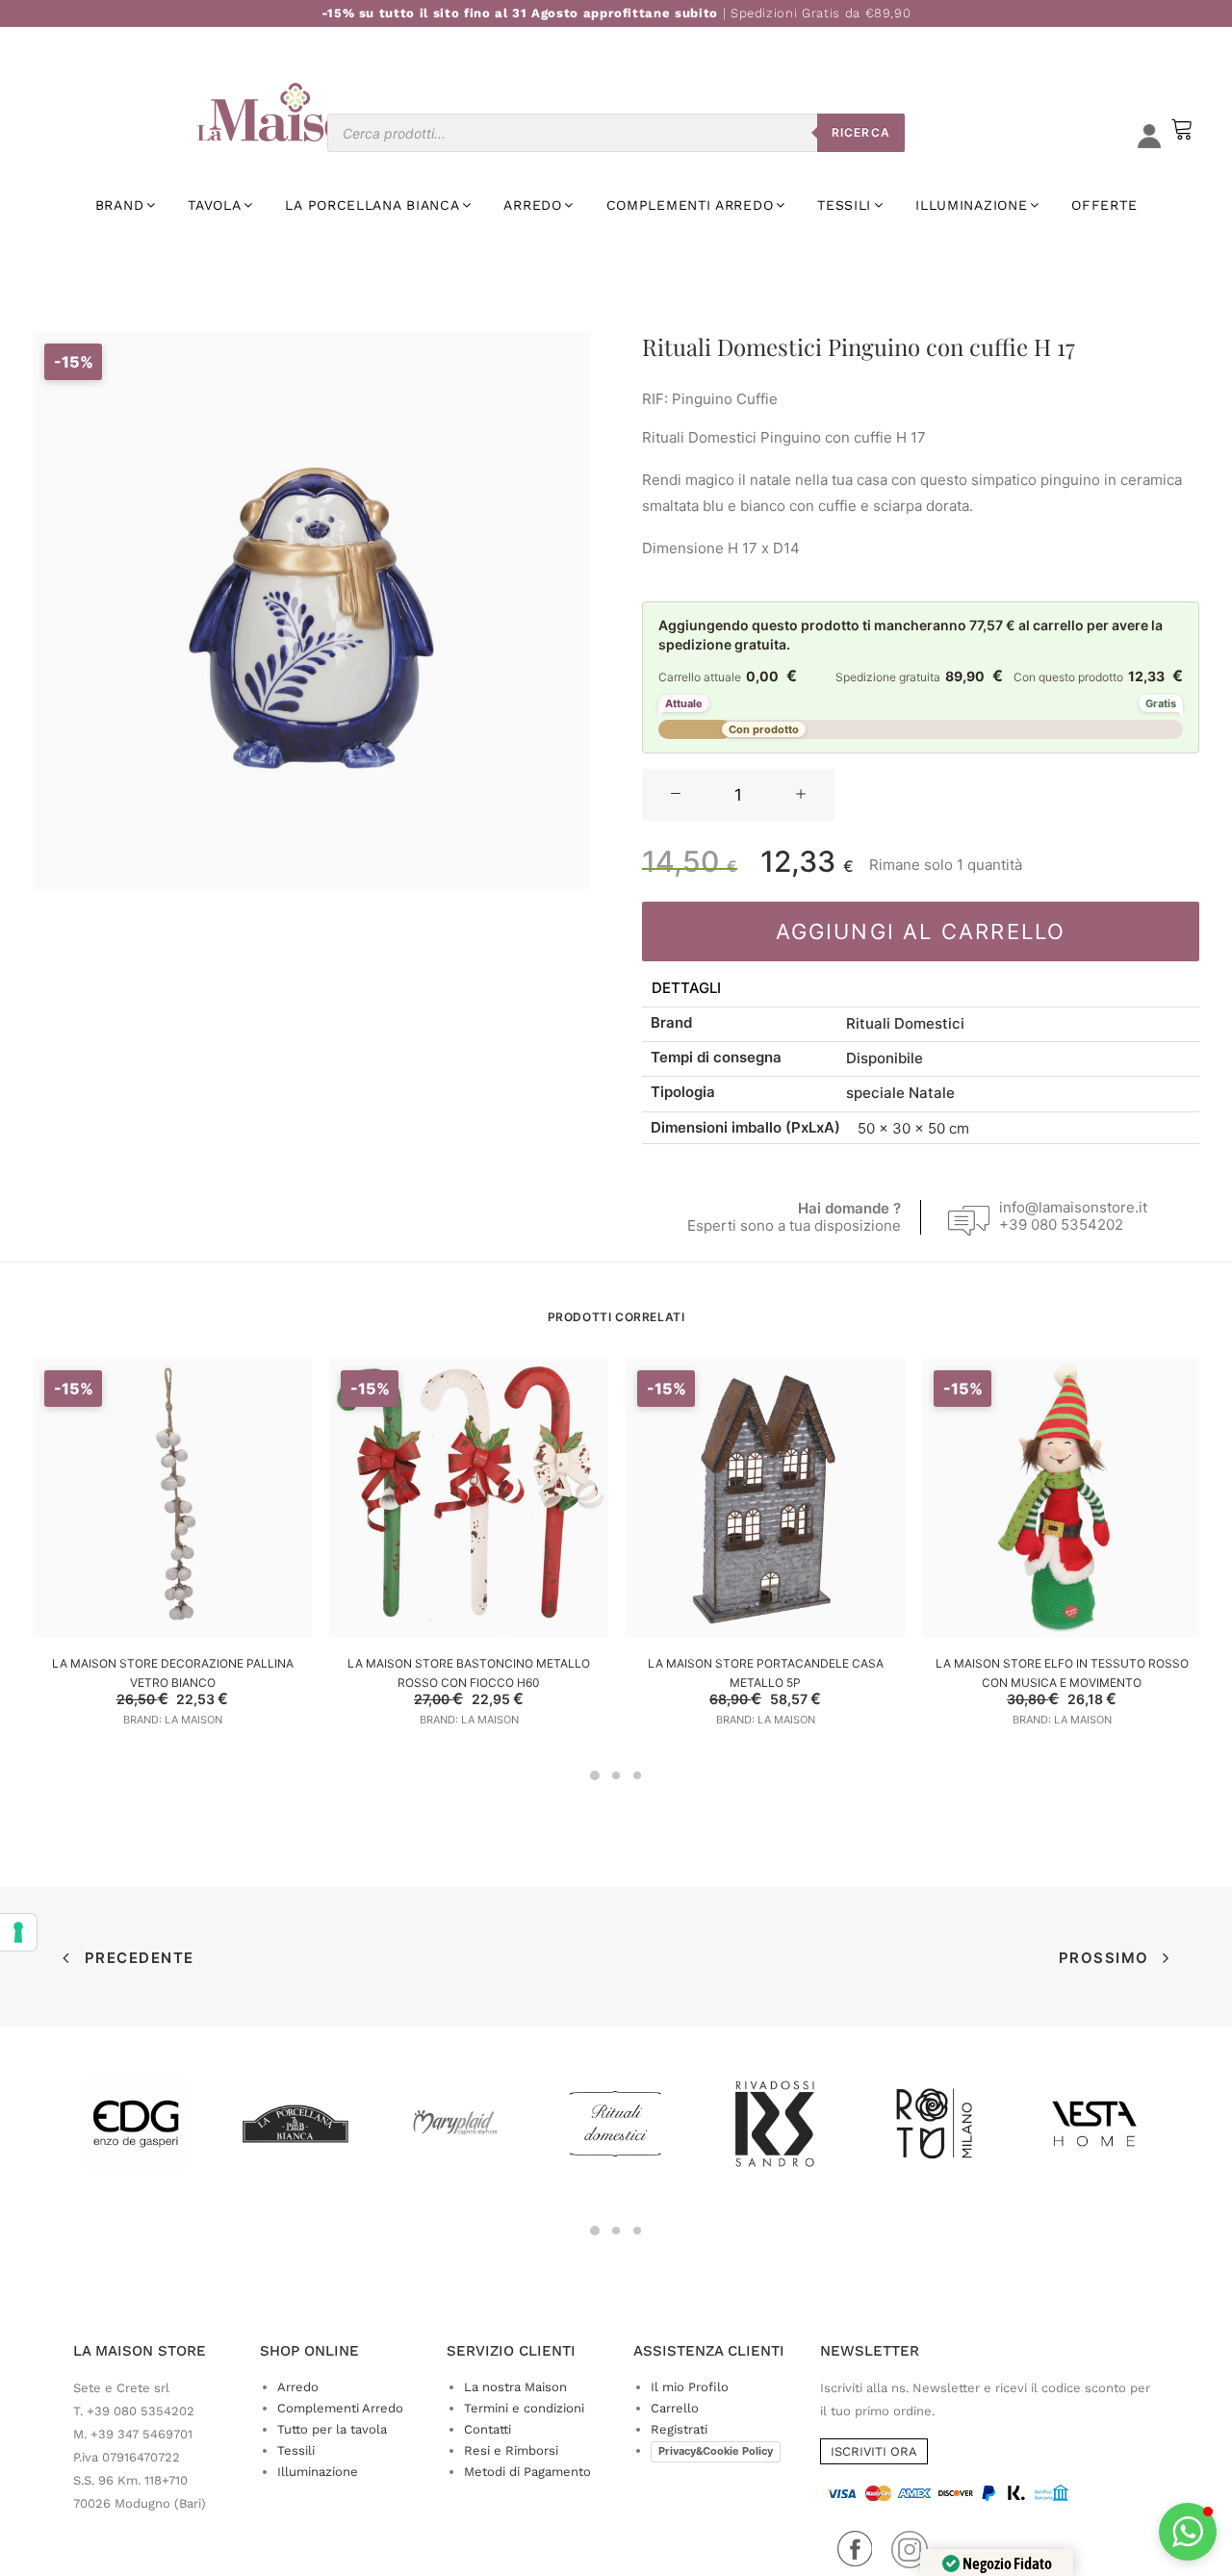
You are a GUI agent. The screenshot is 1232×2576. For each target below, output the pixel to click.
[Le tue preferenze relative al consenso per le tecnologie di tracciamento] (18, 1932)
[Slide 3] (637, 1775)
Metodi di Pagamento (527, 2472)
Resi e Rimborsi (511, 2450)
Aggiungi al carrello (921, 931)
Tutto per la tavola (332, 2429)
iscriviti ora (874, 2451)
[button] (676, 795)
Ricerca (861, 132)
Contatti (488, 2429)
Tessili (296, 2450)
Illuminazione (318, 2472)
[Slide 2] (616, 1775)
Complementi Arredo (340, 2408)
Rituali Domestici (905, 1023)
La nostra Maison (515, 2387)
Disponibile (885, 1058)
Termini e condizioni (524, 2408)
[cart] (1180, 138)
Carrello (675, 2408)
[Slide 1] (595, 1775)
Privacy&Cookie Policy (716, 2451)
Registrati (679, 2429)
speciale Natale (900, 1093)
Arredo (298, 2387)
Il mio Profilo (690, 2387)
